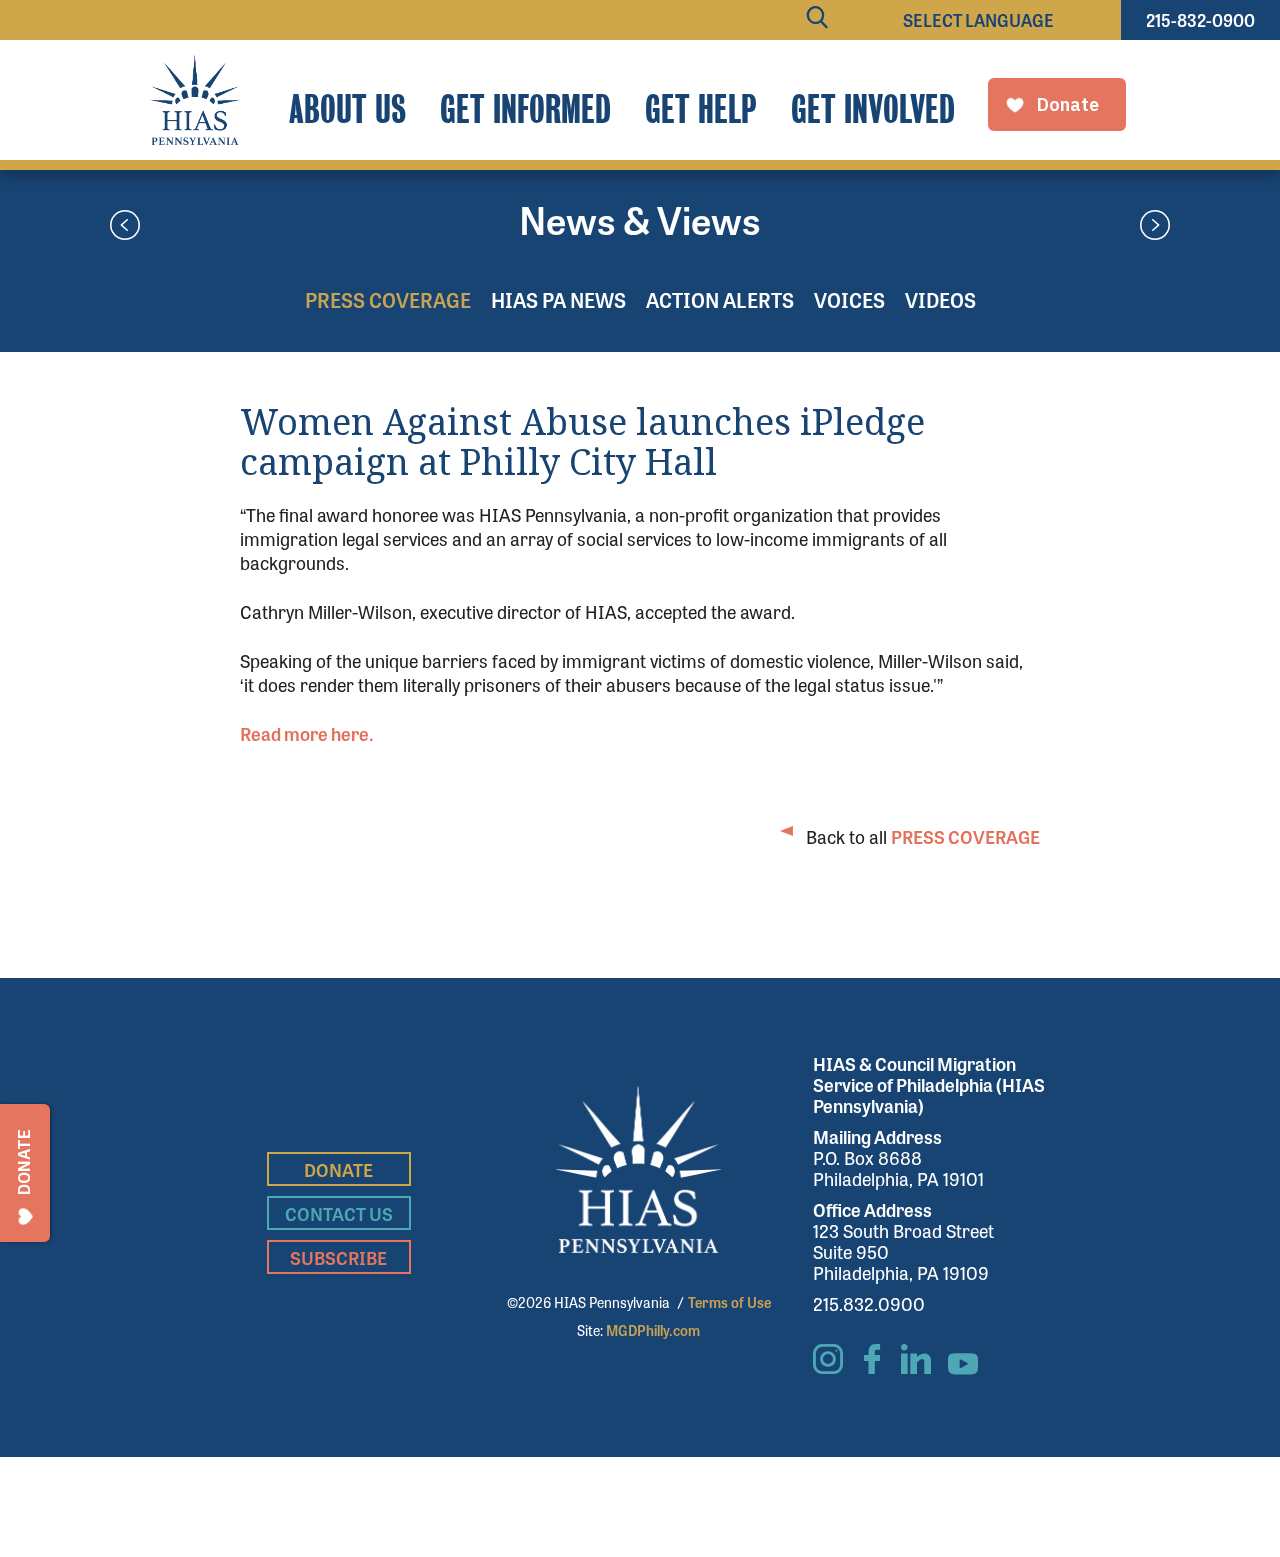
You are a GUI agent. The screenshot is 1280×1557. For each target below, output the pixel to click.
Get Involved (873, 109)
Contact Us (339, 1213)
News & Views (640, 219)
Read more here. (307, 733)
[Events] (1155, 227)
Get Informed (525, 109)
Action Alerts (720, 299)
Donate (338, 1169)
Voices (849, 299)
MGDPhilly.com (653, 1330)
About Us (347, 109)
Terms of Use (729, 1302)
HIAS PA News (558, 299)
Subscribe (338, 1257)
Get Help (701, 109)
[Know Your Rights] (125, 227)
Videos (940, 299)
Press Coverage (388, 299)
